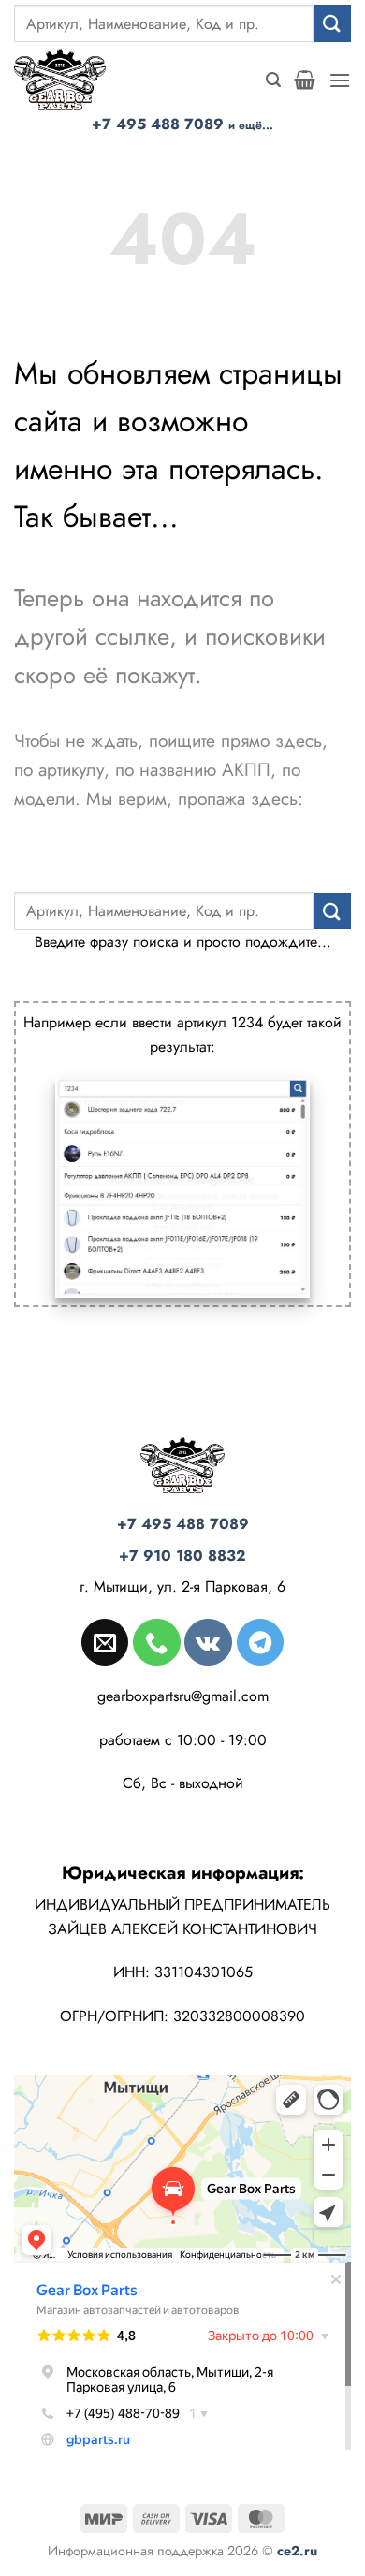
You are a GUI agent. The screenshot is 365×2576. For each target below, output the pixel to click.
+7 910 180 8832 (182, 1556)
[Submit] (332, 23)
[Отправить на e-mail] (105, 1642)
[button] (273, 80)
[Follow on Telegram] (260, 1642)
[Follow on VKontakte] (208, 1642)
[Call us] (156, 1642)
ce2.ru (297, 2551)
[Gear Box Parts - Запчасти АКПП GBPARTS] (70, 80)
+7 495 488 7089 (182, 124)
